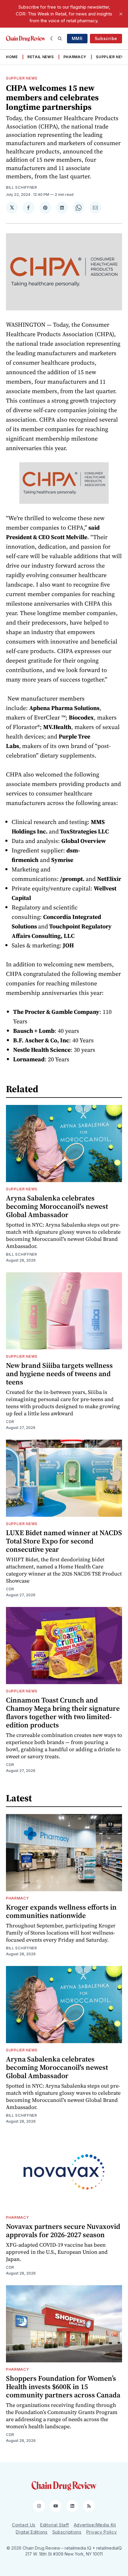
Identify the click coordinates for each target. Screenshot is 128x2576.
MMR (77, 38)
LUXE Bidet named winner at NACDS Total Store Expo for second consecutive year (64, 1541)
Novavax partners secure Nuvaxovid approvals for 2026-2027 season (63, 2230)
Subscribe (106, 38)
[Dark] (53, 39)
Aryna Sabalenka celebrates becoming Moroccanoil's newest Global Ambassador (57, 1206)
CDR (10, 1422)
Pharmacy (75, 57)
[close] (121, 14)
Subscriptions (67, 2532)
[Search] (60, 39)
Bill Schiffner (22, 187)
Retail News (41, 57)
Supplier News (112, 57)
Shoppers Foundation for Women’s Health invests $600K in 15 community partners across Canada (63, 2387)
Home (12, 57)
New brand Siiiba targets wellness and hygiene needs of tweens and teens (59, 1374)
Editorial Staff (55, 2525)
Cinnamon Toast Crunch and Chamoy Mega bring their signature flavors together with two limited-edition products (63, 1712)
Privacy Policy (102, 2532)
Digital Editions (32, 2532)
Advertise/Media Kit (95, 2525)
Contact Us (24, 2525)
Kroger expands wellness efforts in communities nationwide (61, 1911)
